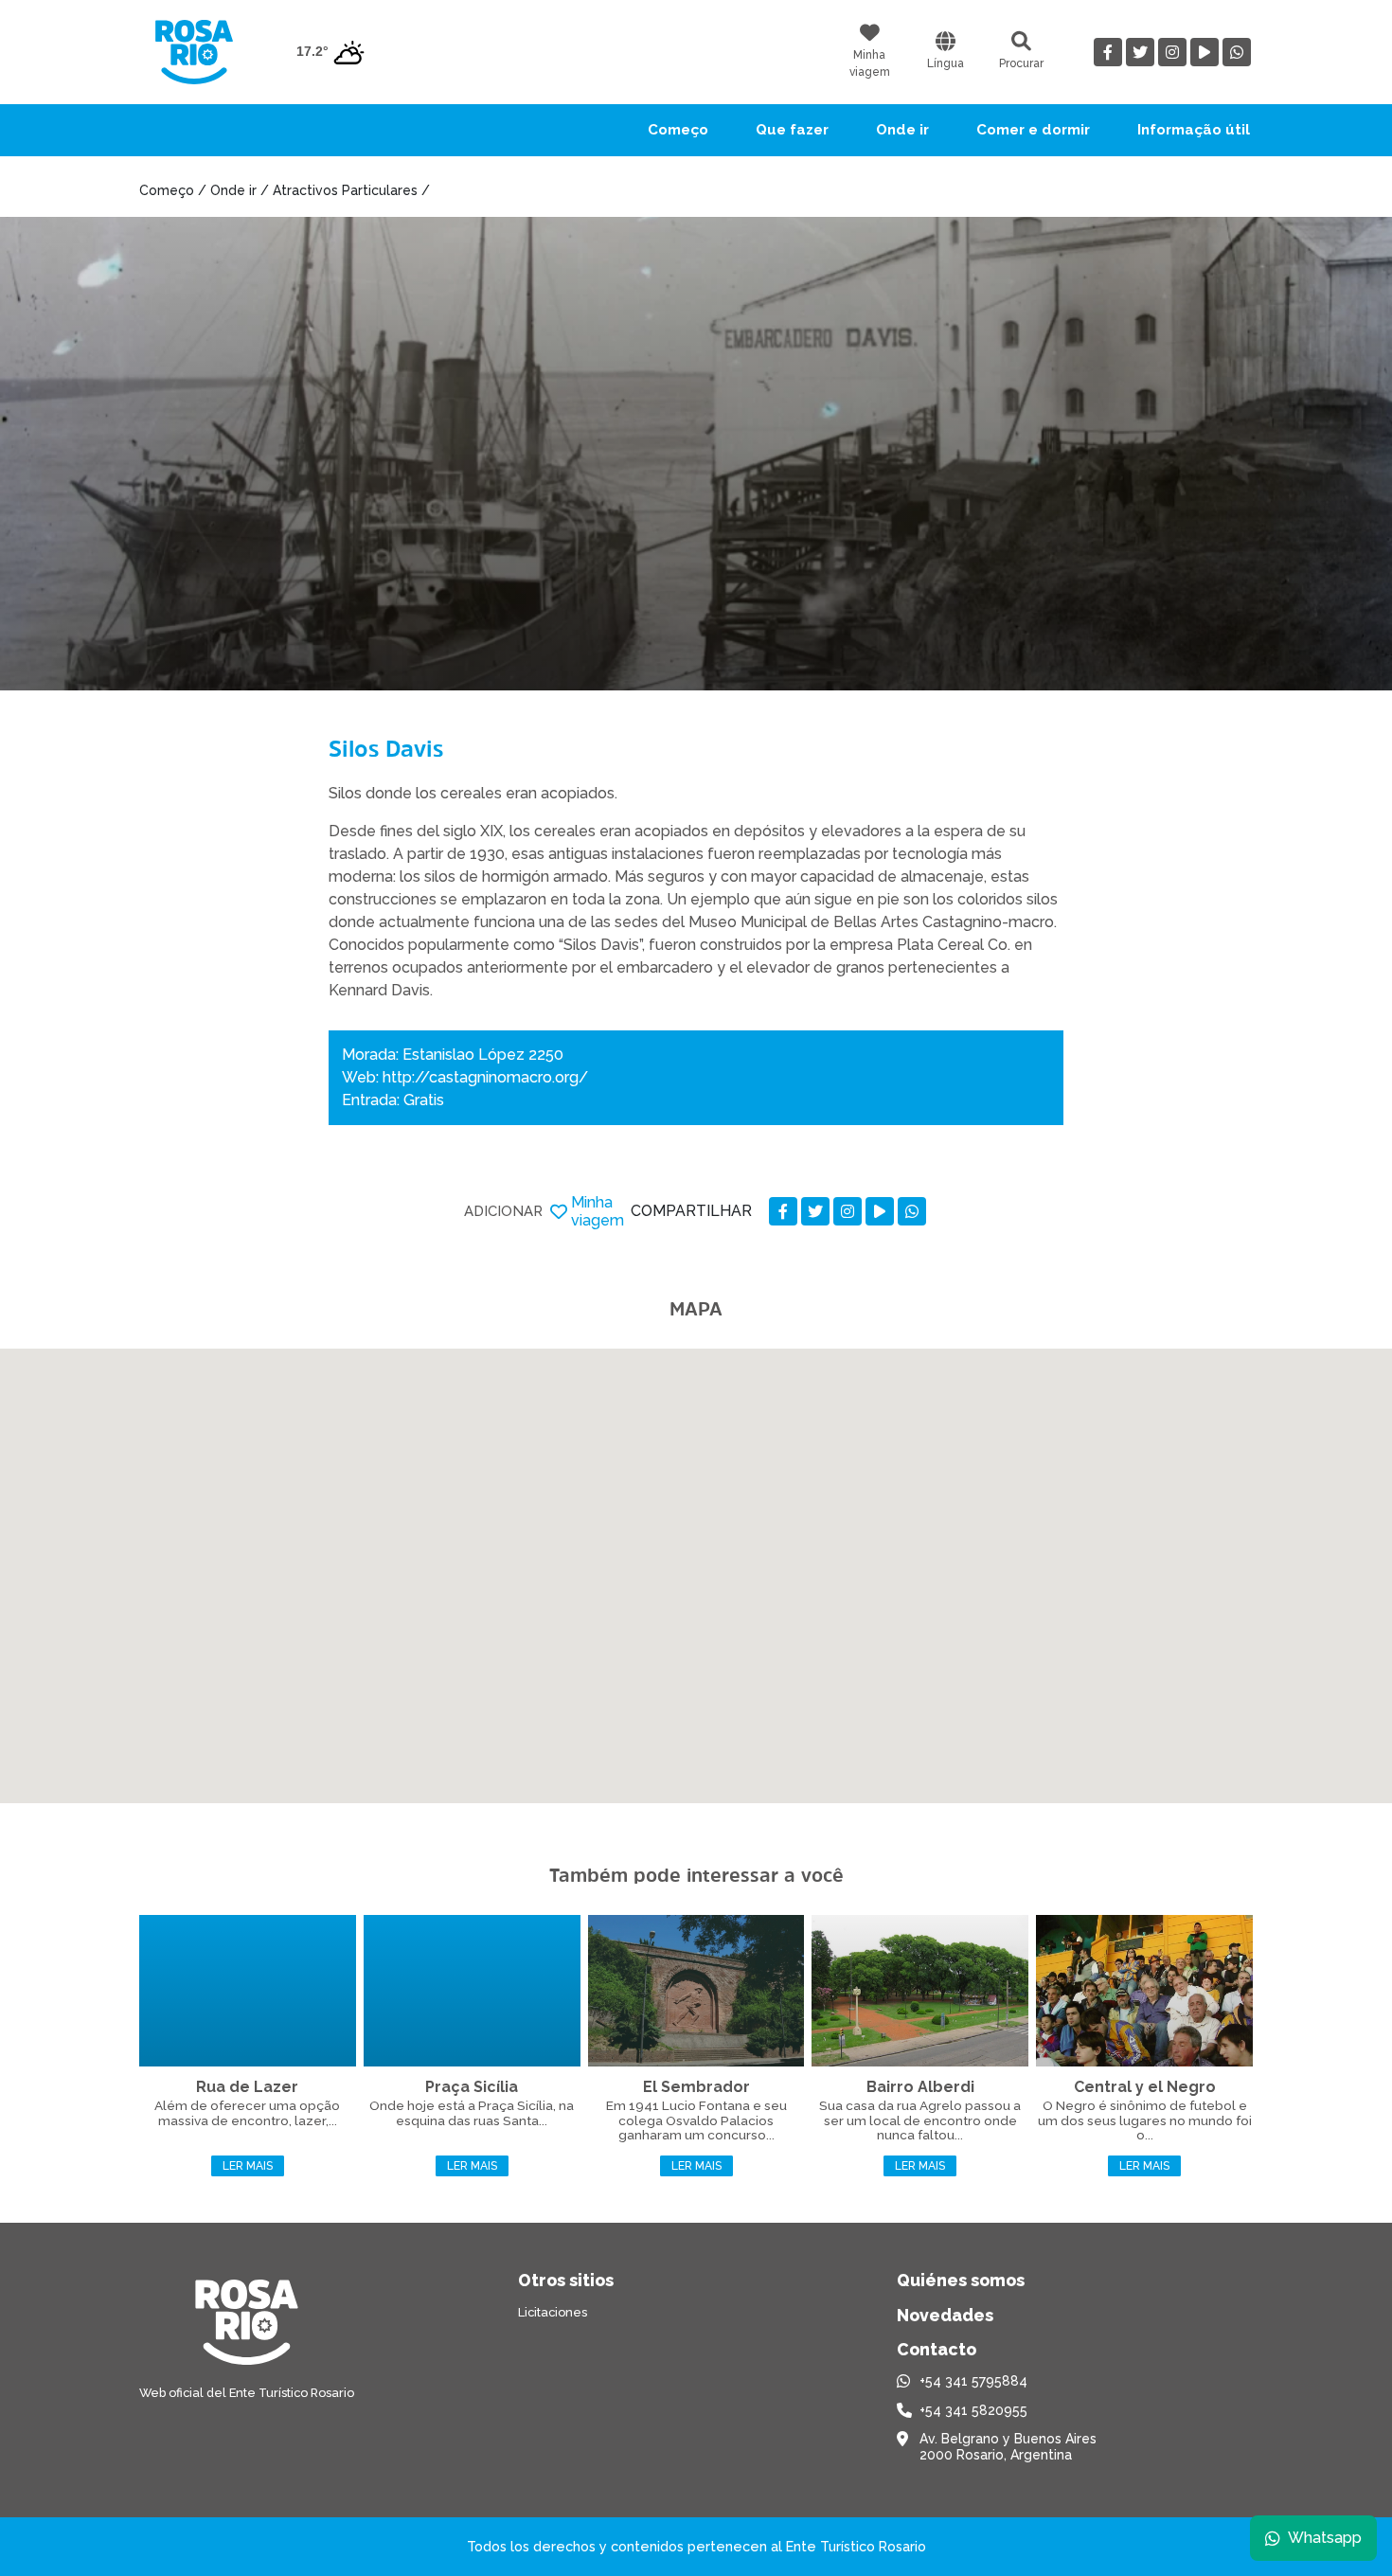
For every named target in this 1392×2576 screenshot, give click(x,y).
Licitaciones (553, 2312)
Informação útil (1194, 130)
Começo (678, 130)
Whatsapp (1325, 2538)
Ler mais (248, 2166)
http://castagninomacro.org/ (485, 1077)
